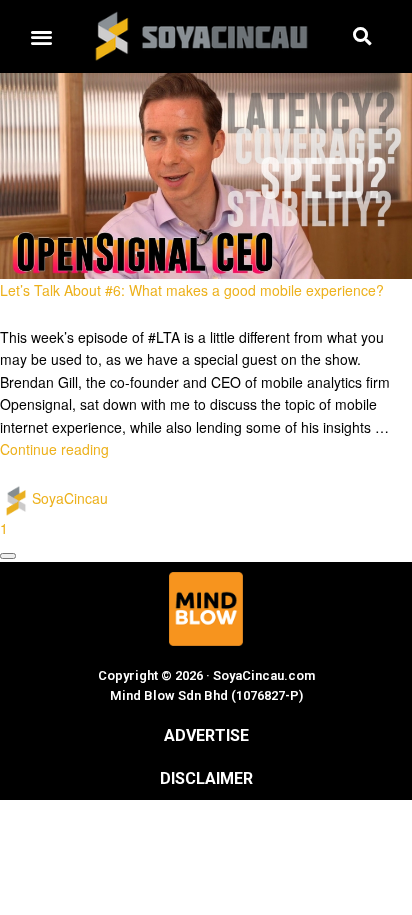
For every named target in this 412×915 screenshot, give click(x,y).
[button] (41, 36)
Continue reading (54, 449)
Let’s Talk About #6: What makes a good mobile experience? (192, 290)
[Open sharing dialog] (8, 556)
